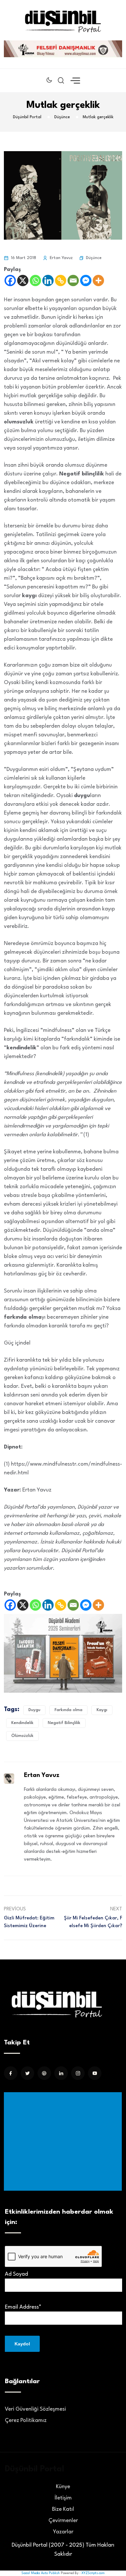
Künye (63, 2487)
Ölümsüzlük (22, 1736)
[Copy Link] (61, 280)
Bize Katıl (63, 2509)
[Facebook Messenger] (86, 280)
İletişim (63, 2498)
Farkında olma (68, 1710)
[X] (23, 280)
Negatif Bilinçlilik (64, 1723)
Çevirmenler (63, 2521)
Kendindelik (22, 1723)
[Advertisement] (64, 2141)
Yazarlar (63, 2532)
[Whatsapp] (35, 280)
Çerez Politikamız (26, 2420)
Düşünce (94, 258)
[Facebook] (10, 280)
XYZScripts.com (93, 2573)
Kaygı (102, 1710)
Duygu (34, 1710)
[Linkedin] (48, 280)
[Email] (73, 280)
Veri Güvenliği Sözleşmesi (35, 2409)
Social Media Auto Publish (41, 2573)
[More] (98, 280)
